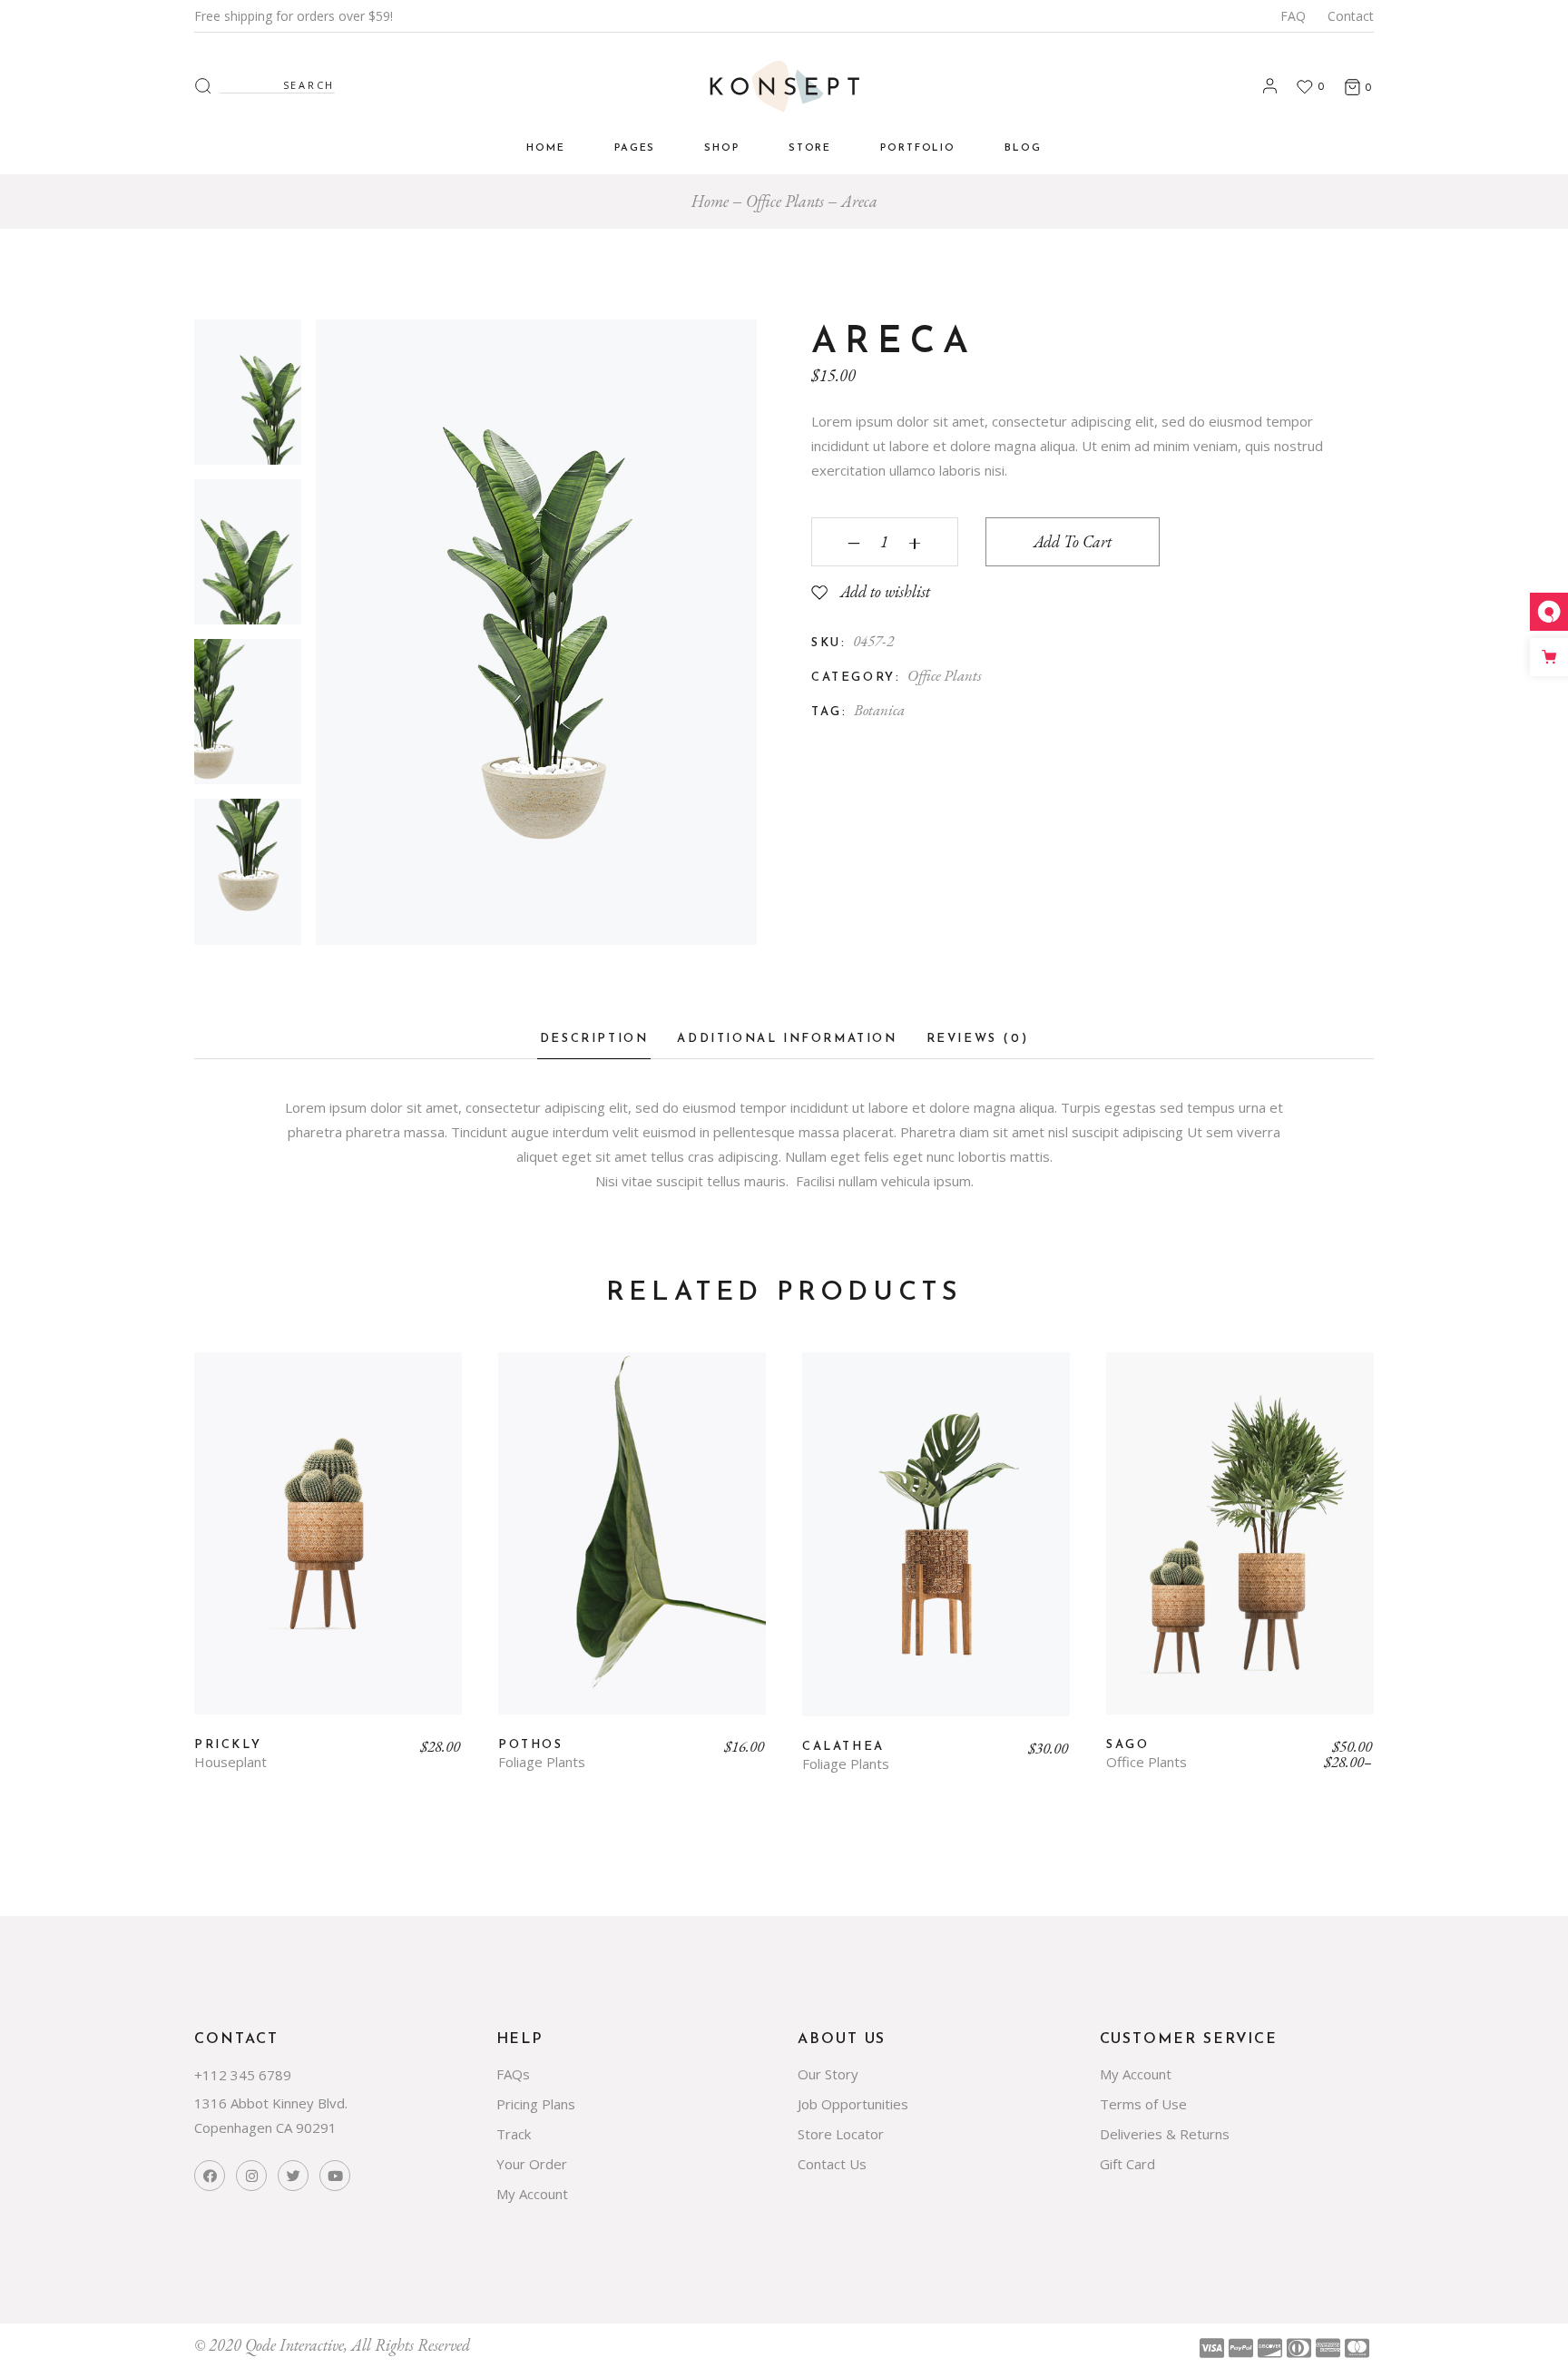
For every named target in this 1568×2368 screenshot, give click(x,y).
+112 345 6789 (243, 2075)
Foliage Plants (542, 1762)
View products (1240, 1548)
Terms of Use (1143, 2104)
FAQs (513, 2074)
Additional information (787, 1039)
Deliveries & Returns (1165, 2134)
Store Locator (841, 2134)
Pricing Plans (536, 2104)
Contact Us (832, 2164)
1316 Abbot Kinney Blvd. (271, 2103)
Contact (1351, 16)
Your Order (532, 2164)
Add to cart (1073, 541)
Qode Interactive (294, 2345)
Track (514, 2134)
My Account (532, 2194)
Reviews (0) (978, 1039)
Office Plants (945, 675)
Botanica (879, 710)
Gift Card (1127, 2164)
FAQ (1293, 16)
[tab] (594, 1044)
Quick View (251, 1382)
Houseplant (230, 1762)
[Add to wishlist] (220, 1386)
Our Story (828, 2074)
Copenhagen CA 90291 (265, 2127)
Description (594, 1039)
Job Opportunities (853, 2104)
